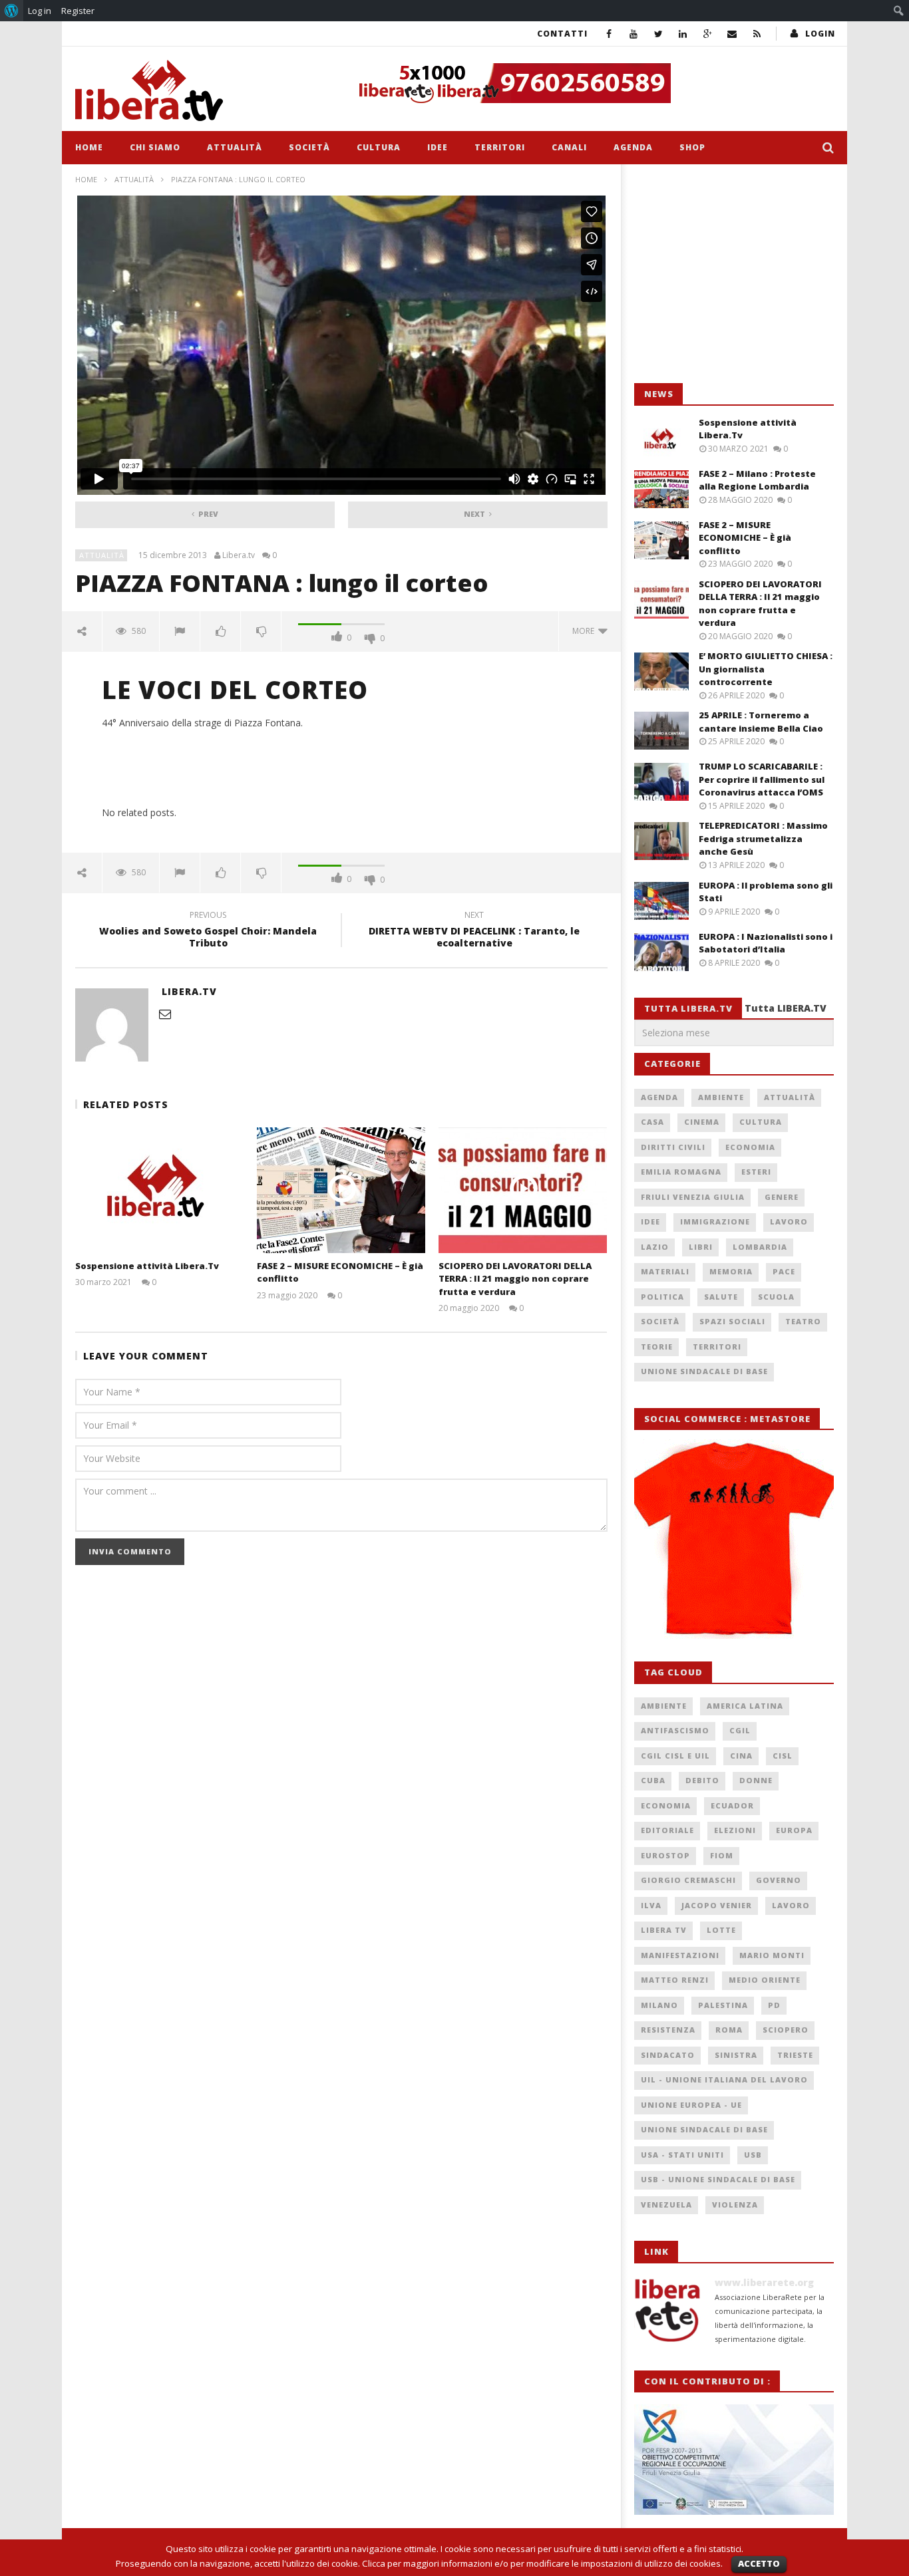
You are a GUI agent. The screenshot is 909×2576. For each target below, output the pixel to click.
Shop (692, 147)
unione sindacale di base (704, 2129)
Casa (652, 1122)
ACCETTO (759, 2563)
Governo (779, 1880)
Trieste (795, 2055)
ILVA (651, 1905)
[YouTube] (634, 34)
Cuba (653, 1780)
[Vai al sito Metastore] (734, 1538)
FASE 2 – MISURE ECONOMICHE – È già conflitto (745, 538)
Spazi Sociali (732, 1321)
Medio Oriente (765, 1980)
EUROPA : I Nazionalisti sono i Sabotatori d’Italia (766, 943)
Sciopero (786, 2030)
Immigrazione (715, 1221)
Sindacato (668, 2055)
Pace (784, 1271)
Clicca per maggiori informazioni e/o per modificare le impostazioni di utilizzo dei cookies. (542, 2563)
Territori (500, 147)
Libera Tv (664, 1930)
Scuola (776, 1297)
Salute (721, 1297)
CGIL (740, 1730)
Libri (701, 1247)
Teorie (657, 1347)
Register (78, 11)
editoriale (667, 1830)
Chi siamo (155, 147)
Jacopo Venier (717, 1905)
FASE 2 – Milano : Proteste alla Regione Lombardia (757, 480)
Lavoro (789, 1221)
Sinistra (736, 2055)
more (585, 631)
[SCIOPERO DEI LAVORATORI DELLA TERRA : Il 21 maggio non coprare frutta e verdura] (523, 1190)
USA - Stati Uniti (682, 2155)
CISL (783, 1756)
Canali (569, 147)
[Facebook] (609, 34)
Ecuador (732, 1805)
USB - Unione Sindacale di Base (718, 2179)
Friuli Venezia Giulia (693, 1197)
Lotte (721, 1930)
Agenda (633, 147)
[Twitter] (658, 34)
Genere (782, 1197)
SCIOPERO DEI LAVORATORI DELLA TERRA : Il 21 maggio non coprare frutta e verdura (515, 1279)
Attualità (235, 147)
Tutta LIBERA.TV (786, 1008)
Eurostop (665, 1855)
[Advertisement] (734, 274)
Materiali (665, 1271)
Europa (794, 1830)
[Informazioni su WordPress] (12, 11)
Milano (659, 2005)
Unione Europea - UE (691, 2105)
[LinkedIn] (683, 34)
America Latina (745, 1706)
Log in (40, 11)
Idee (438, 147)
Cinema (702, 1122)
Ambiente (721, 1097)
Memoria (731, 1271)
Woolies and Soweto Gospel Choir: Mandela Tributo (208, 931)
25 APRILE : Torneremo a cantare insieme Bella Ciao (761, 722)
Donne (756, 1780)
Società (309, 147)
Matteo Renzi (675, 1980)
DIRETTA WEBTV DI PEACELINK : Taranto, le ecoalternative (474, 931)
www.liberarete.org (764, 2282)
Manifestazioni (680, 1955)
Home (89, 147)
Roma (729, 2030)
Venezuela (666, 2205)
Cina (741, 1756)
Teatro (803, 1321)
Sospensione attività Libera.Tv (147, 1266)
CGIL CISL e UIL (675, 1756)
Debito (702, 1780)
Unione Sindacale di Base (704, 1371)
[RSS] (757, 34)
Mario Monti (772, 1955)
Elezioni (735, 1830)
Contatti (562, 34)
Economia (750, 1147)
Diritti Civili (673, 1147)
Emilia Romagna (681, 1172)
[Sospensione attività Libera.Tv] (159, 1190)
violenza (735, 2205)
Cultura (379, 147)
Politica (662, 1297)
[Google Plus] (708, 34)
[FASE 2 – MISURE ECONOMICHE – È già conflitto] (341, 1190)
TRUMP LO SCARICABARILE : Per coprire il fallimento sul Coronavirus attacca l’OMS (762, 779)
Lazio (655, 1247)
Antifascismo (675, 1730)
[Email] (732, 34)
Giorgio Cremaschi (688, 1880)
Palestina (723, 2005)
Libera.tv (239, 555)
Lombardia (760, 1247)
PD (774, 2005)
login (820, 34)
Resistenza (668, 2030)
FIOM (722, 1855)
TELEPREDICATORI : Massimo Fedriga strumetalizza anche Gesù (763, 838)
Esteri (756, 1172)
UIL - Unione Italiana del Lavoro (724, 2079)
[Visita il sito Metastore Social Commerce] (592, 83)
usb (753, 2155)
